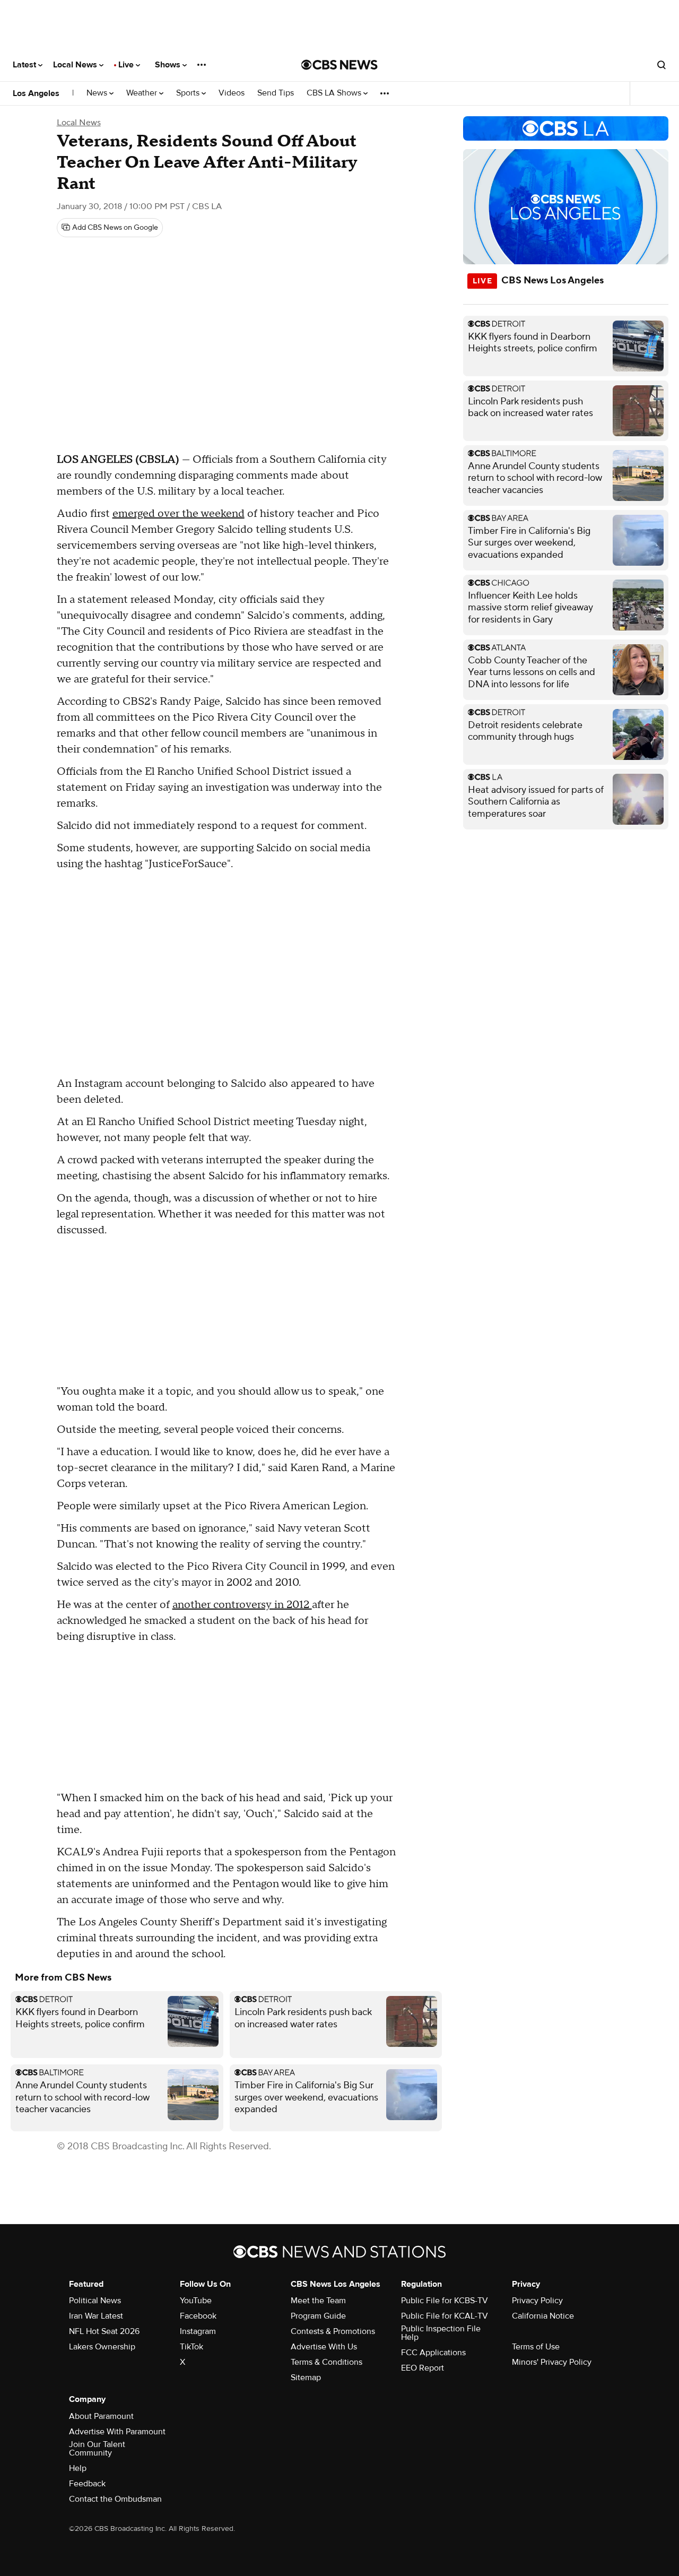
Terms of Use (536, 2347)
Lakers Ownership (102, 2347)
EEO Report (423, 2368)
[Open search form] (661, 65)
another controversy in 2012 (242, 1605)
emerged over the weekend (179, 514)
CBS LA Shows (335, 93)
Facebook (198, 2316)
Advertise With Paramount (117, 2432)
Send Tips (276, 93)
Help (78, 2468)
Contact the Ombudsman (115, 2499)
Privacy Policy (537, 2301)
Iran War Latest (96, 2316)
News (98, 93)
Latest (25, 65)
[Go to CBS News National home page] (339, 65)
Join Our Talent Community (97, 2449)
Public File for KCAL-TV (445, 2316)
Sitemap (306, 2378)
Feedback (87, 2484)
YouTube (196, 2301)
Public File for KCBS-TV (445, 2301)
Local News (76, 65)
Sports (189, 93)
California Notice (543, 2316)
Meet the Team (318, 2301)
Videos (232, 93)
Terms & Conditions (327, 2362)
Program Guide (318, 2316)
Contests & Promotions (333, 2331)
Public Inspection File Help (441, 2333)
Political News (95, 2301)
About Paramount (101, 2416)
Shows (169, 65)
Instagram (198, 2331)
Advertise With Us (324, 2347)
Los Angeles (36, 93)
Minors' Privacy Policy (552, 2362)
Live (127, 65)
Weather (143, 93)
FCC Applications (433, 2353)
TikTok (191, 2347)
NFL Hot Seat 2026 (104, 2331)
